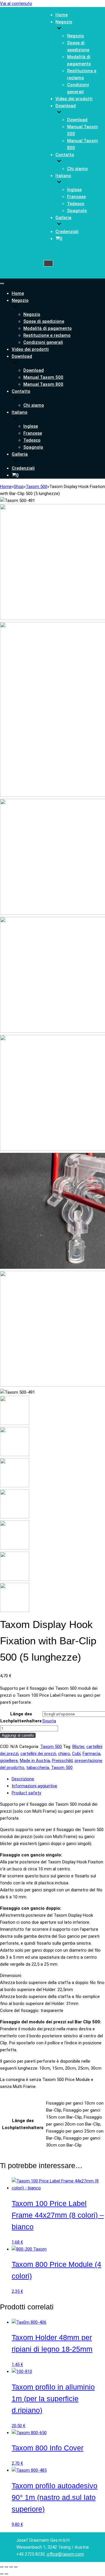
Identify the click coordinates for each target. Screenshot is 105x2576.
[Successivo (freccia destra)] (6, 2574)
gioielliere (9, 1761)
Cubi (76, 1754)
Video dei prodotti (74, 99)
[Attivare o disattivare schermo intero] (6, 2567)
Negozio (76, 36)
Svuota (49, 1721)
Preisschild (62, 1761)
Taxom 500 (36, 487)
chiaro (64, 1754)
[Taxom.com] (22, 136)
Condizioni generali (43, 342)
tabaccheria (38, 1768)
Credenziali (67, 232)
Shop (19, 487)
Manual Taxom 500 (43, 377)
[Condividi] (11, 2567)
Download (77, 120)
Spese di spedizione (44, 321)
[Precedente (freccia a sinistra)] (2, 2574)
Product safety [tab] (26, 1793)
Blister (78, 1747)
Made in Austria (35, 1761)
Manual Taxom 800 (43, 384)
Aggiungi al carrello (18, 1735)
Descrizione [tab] (23, 1779)
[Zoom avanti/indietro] (2, 2567)
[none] (56, 307)
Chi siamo (77, 169)
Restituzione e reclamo (47, 335)
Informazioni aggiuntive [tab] (34, 1786)
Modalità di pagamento (48, 328)
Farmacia (91, 1754)
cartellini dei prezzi (38, 1754)
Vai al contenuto (16, 3)
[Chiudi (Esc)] (16, 2567)
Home (62, 15)
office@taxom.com (65, 2554)
